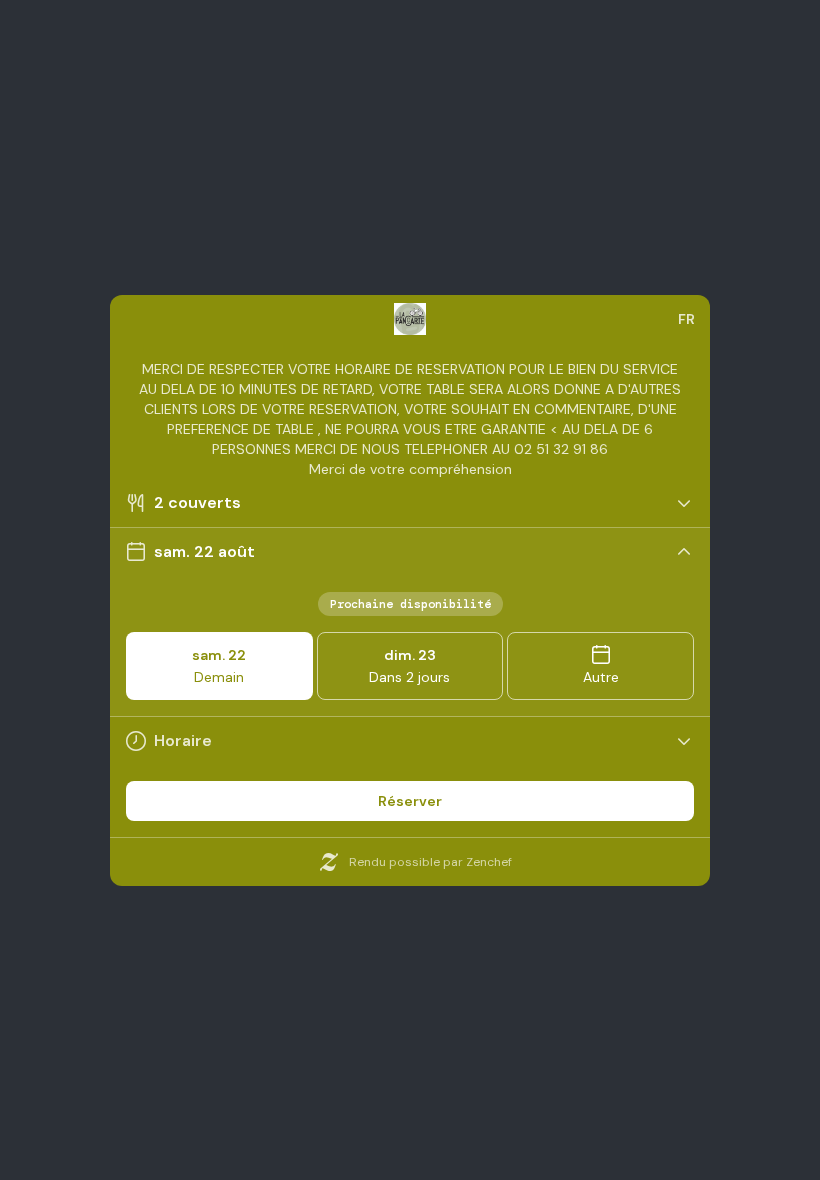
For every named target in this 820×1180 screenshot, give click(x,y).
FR (686, 319)
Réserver (410, 801)
